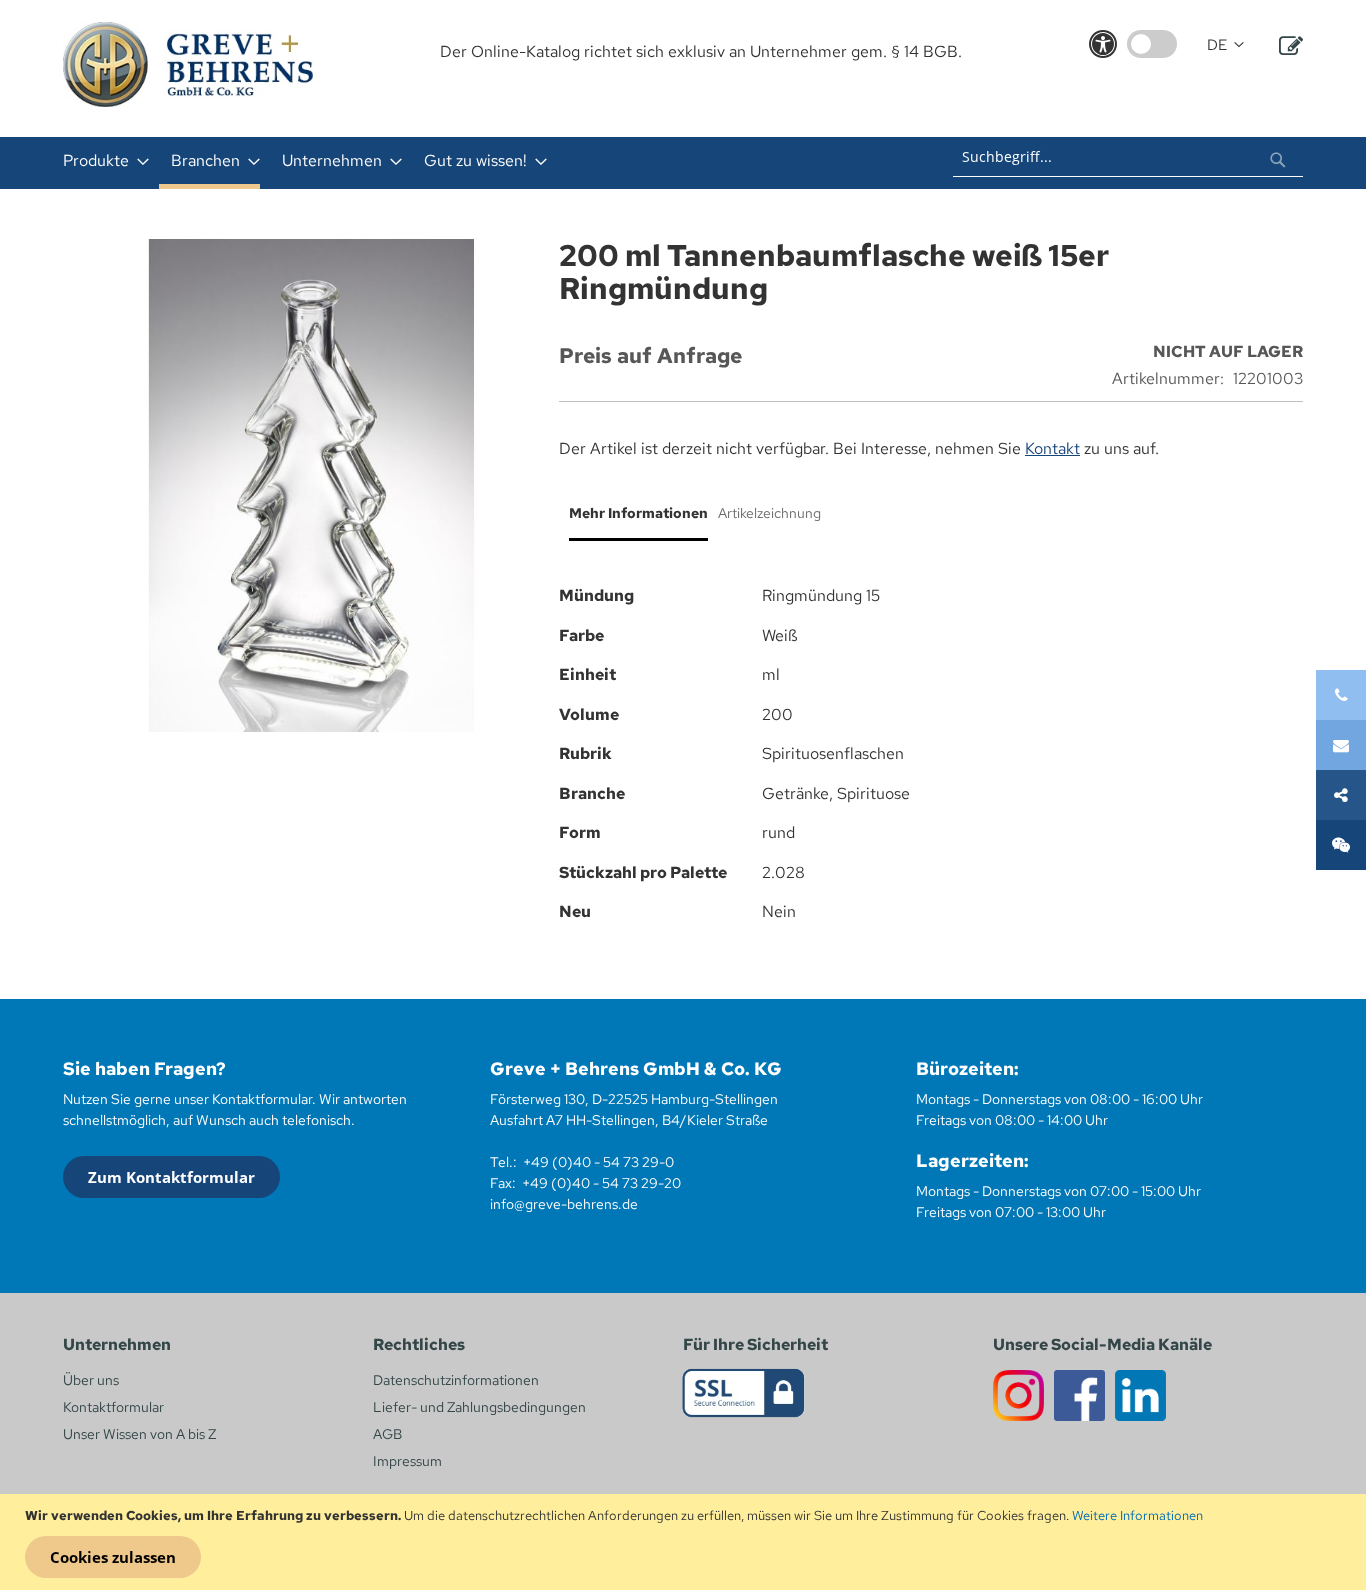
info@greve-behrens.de (564, 1204)
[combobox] (1128, 157)
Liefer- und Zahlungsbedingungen (479, 1407)
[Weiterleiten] (1341, 795)
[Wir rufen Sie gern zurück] (1341, 845)
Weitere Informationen (1137, 1515)
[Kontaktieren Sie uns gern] (1341, 745)
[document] (685, 1542)
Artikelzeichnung (769, 513)
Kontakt (1052, 448)
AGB (387, 1434)
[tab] (633, 521)
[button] (1225, 45)
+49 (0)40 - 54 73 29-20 (601, 1183)
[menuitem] (100, 160)
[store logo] (188, 64)
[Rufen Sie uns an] (1341, 695)
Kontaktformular (113, 1407)
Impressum (407, 1461)
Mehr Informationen (638, 513)
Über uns (91, 1380)
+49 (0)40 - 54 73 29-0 (598, 1162)
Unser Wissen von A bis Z (139, 1434)
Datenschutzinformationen (456, 1380)
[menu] (421, 163)
